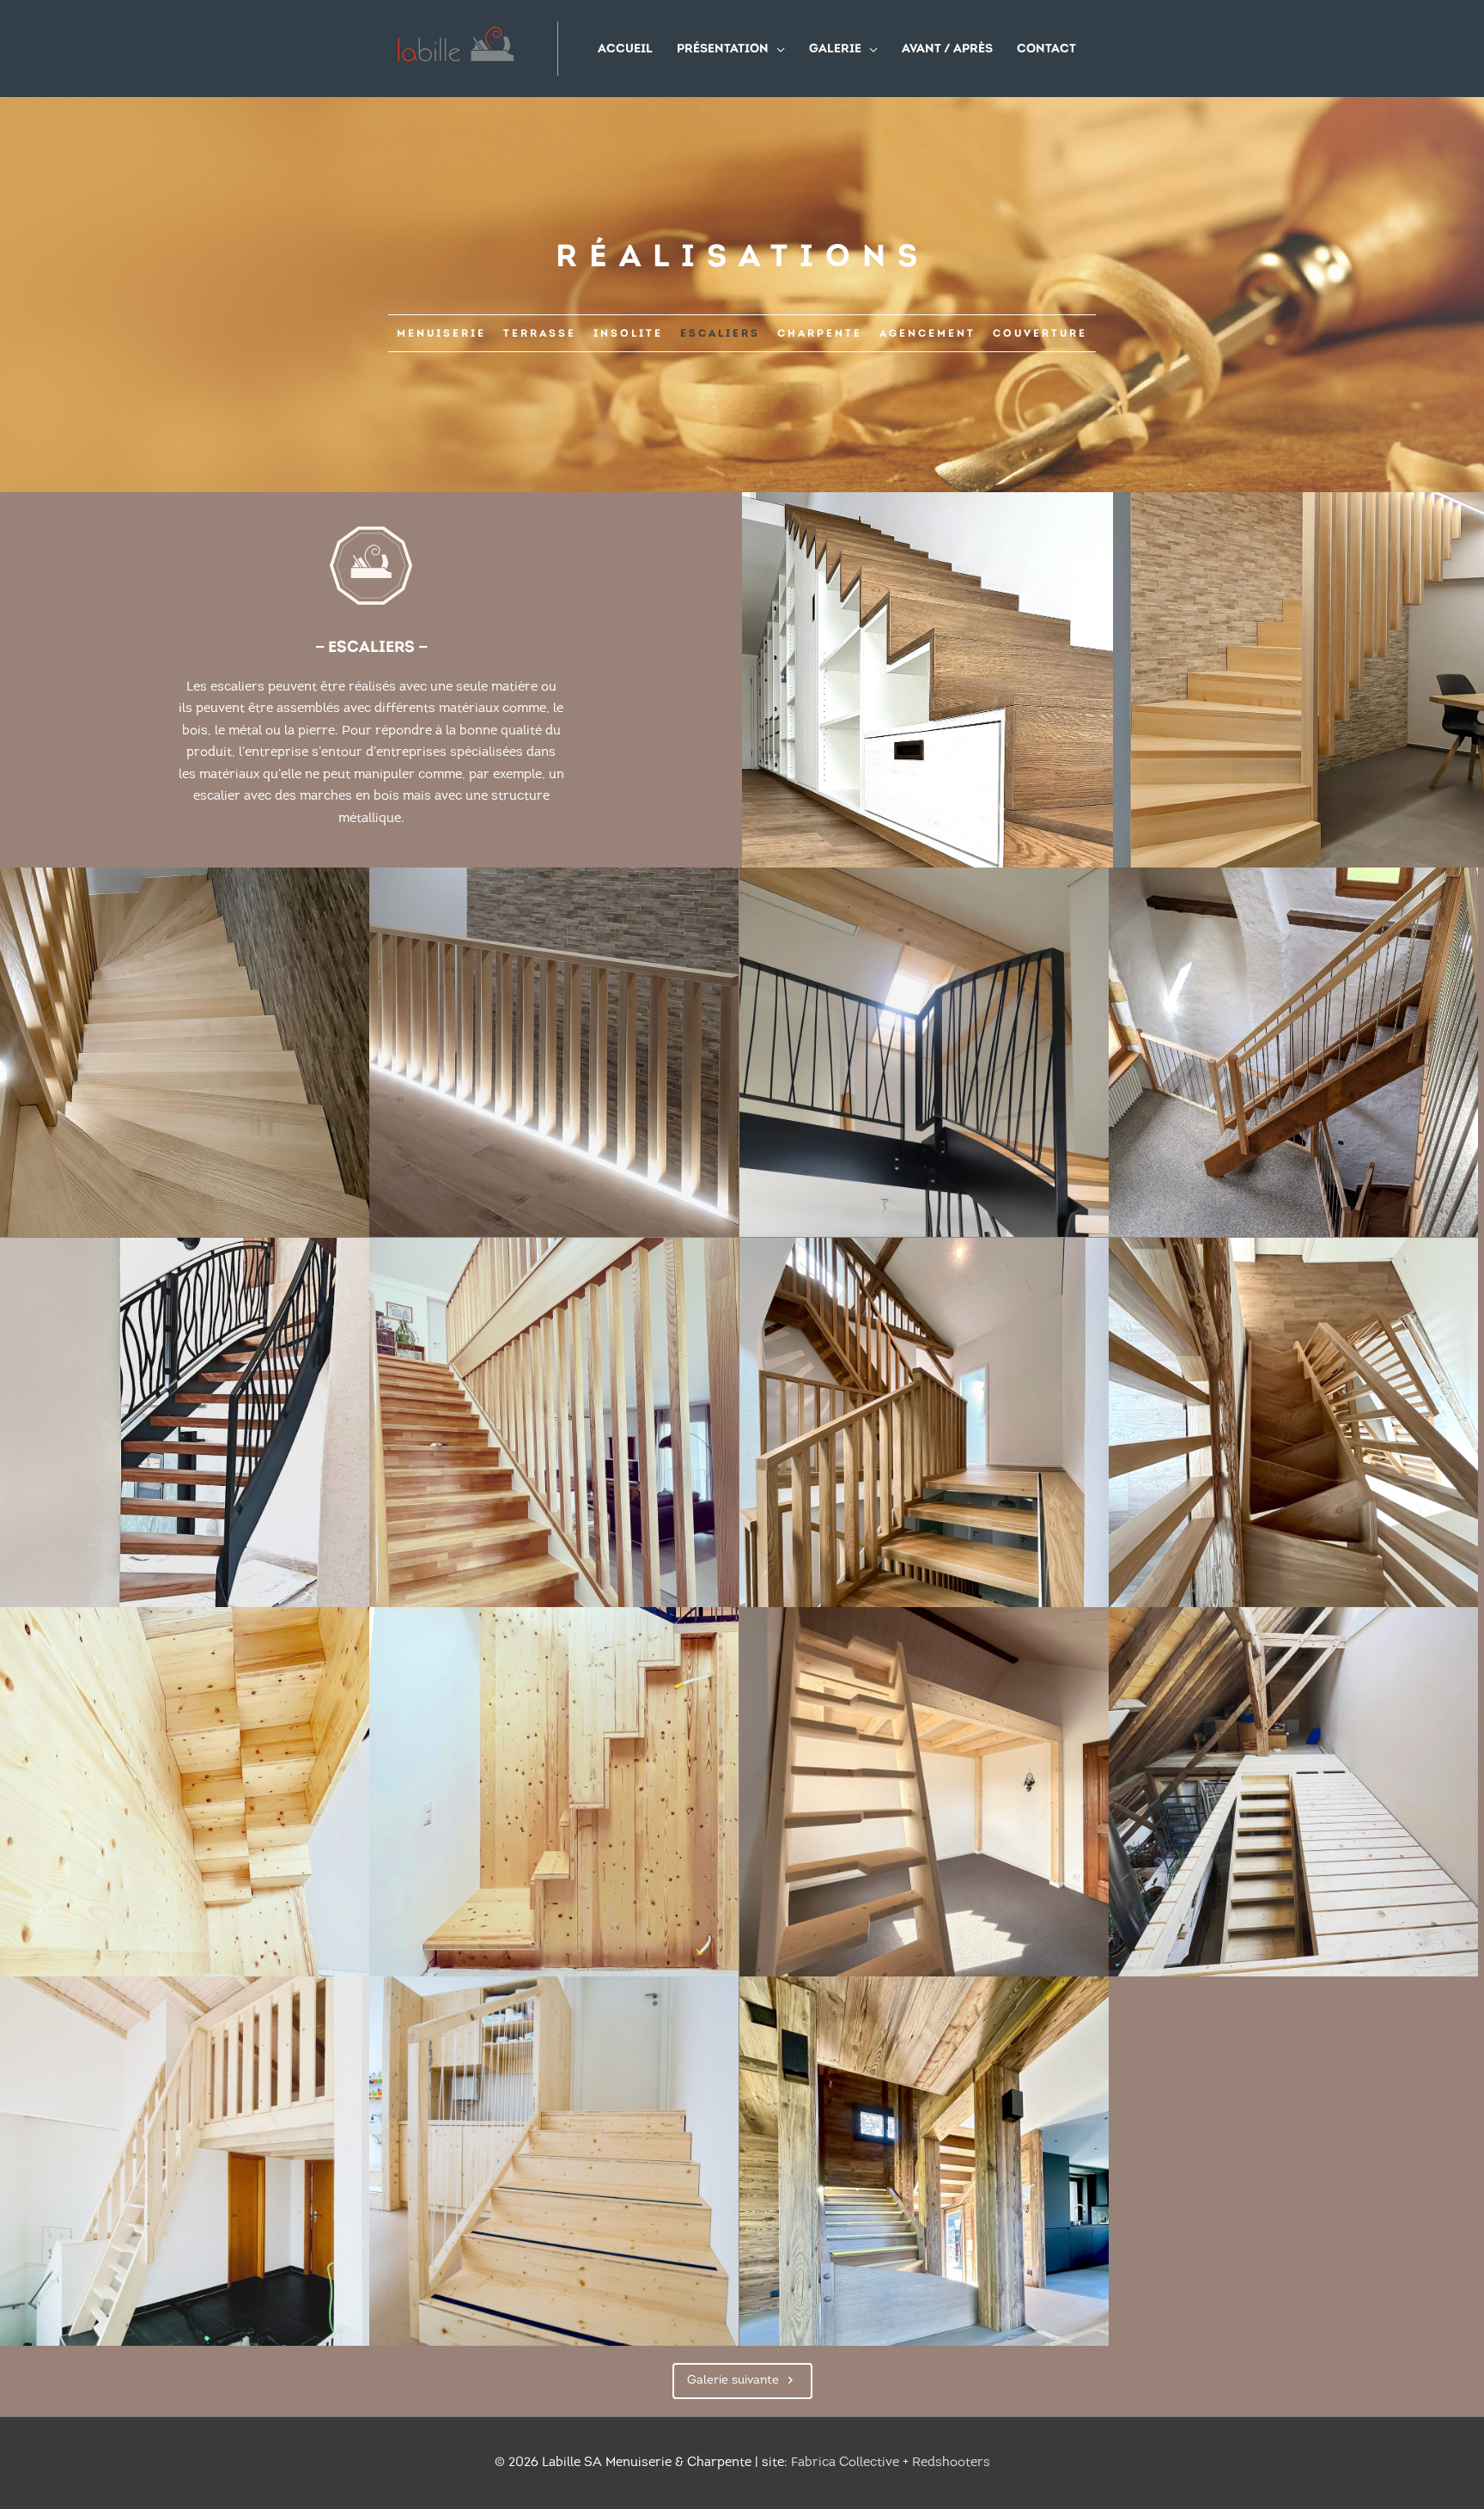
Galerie (835, 49)
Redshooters (951, 2463)
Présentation (723, 49)
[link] (441, 333)
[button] (742, 2381)
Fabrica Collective (845, 2463)
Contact (1046, 49)
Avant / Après (947, 49)
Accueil (625, 49)
